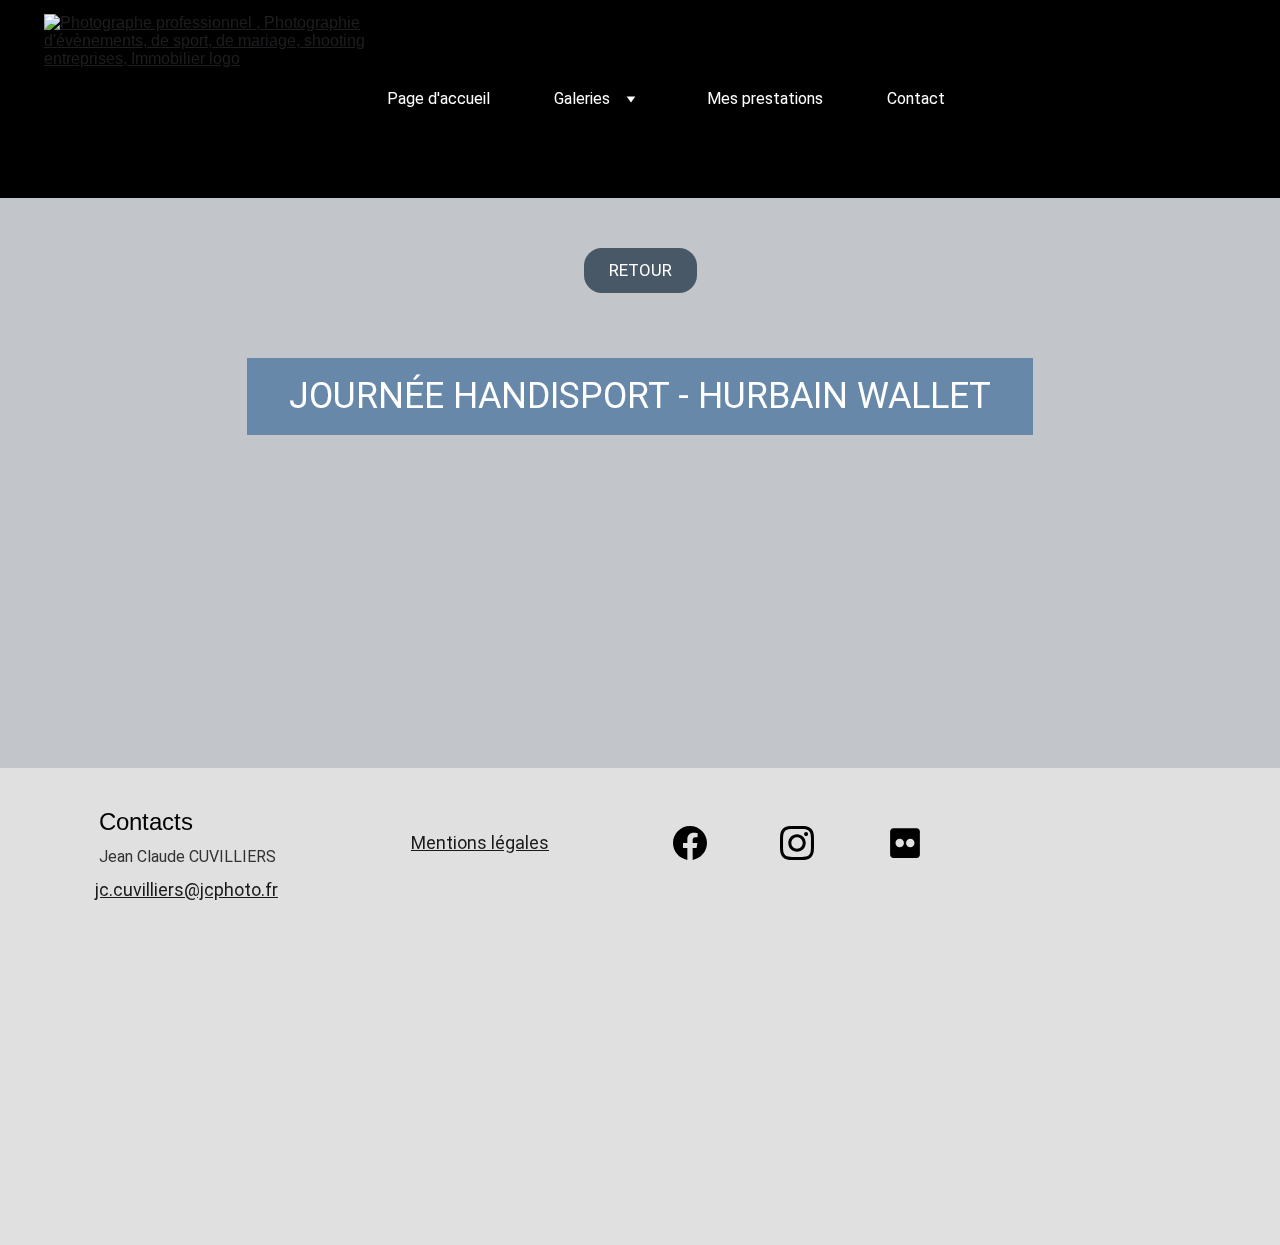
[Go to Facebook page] (700, 843)
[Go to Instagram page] (807, 843)
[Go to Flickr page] (905, 843)
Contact (916, 98)
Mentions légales (480, 842)
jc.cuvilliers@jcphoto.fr (186, 889)
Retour (640, 270)
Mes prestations (765, 98)
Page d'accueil (438, 98)
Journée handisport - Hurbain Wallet (640, 396)
